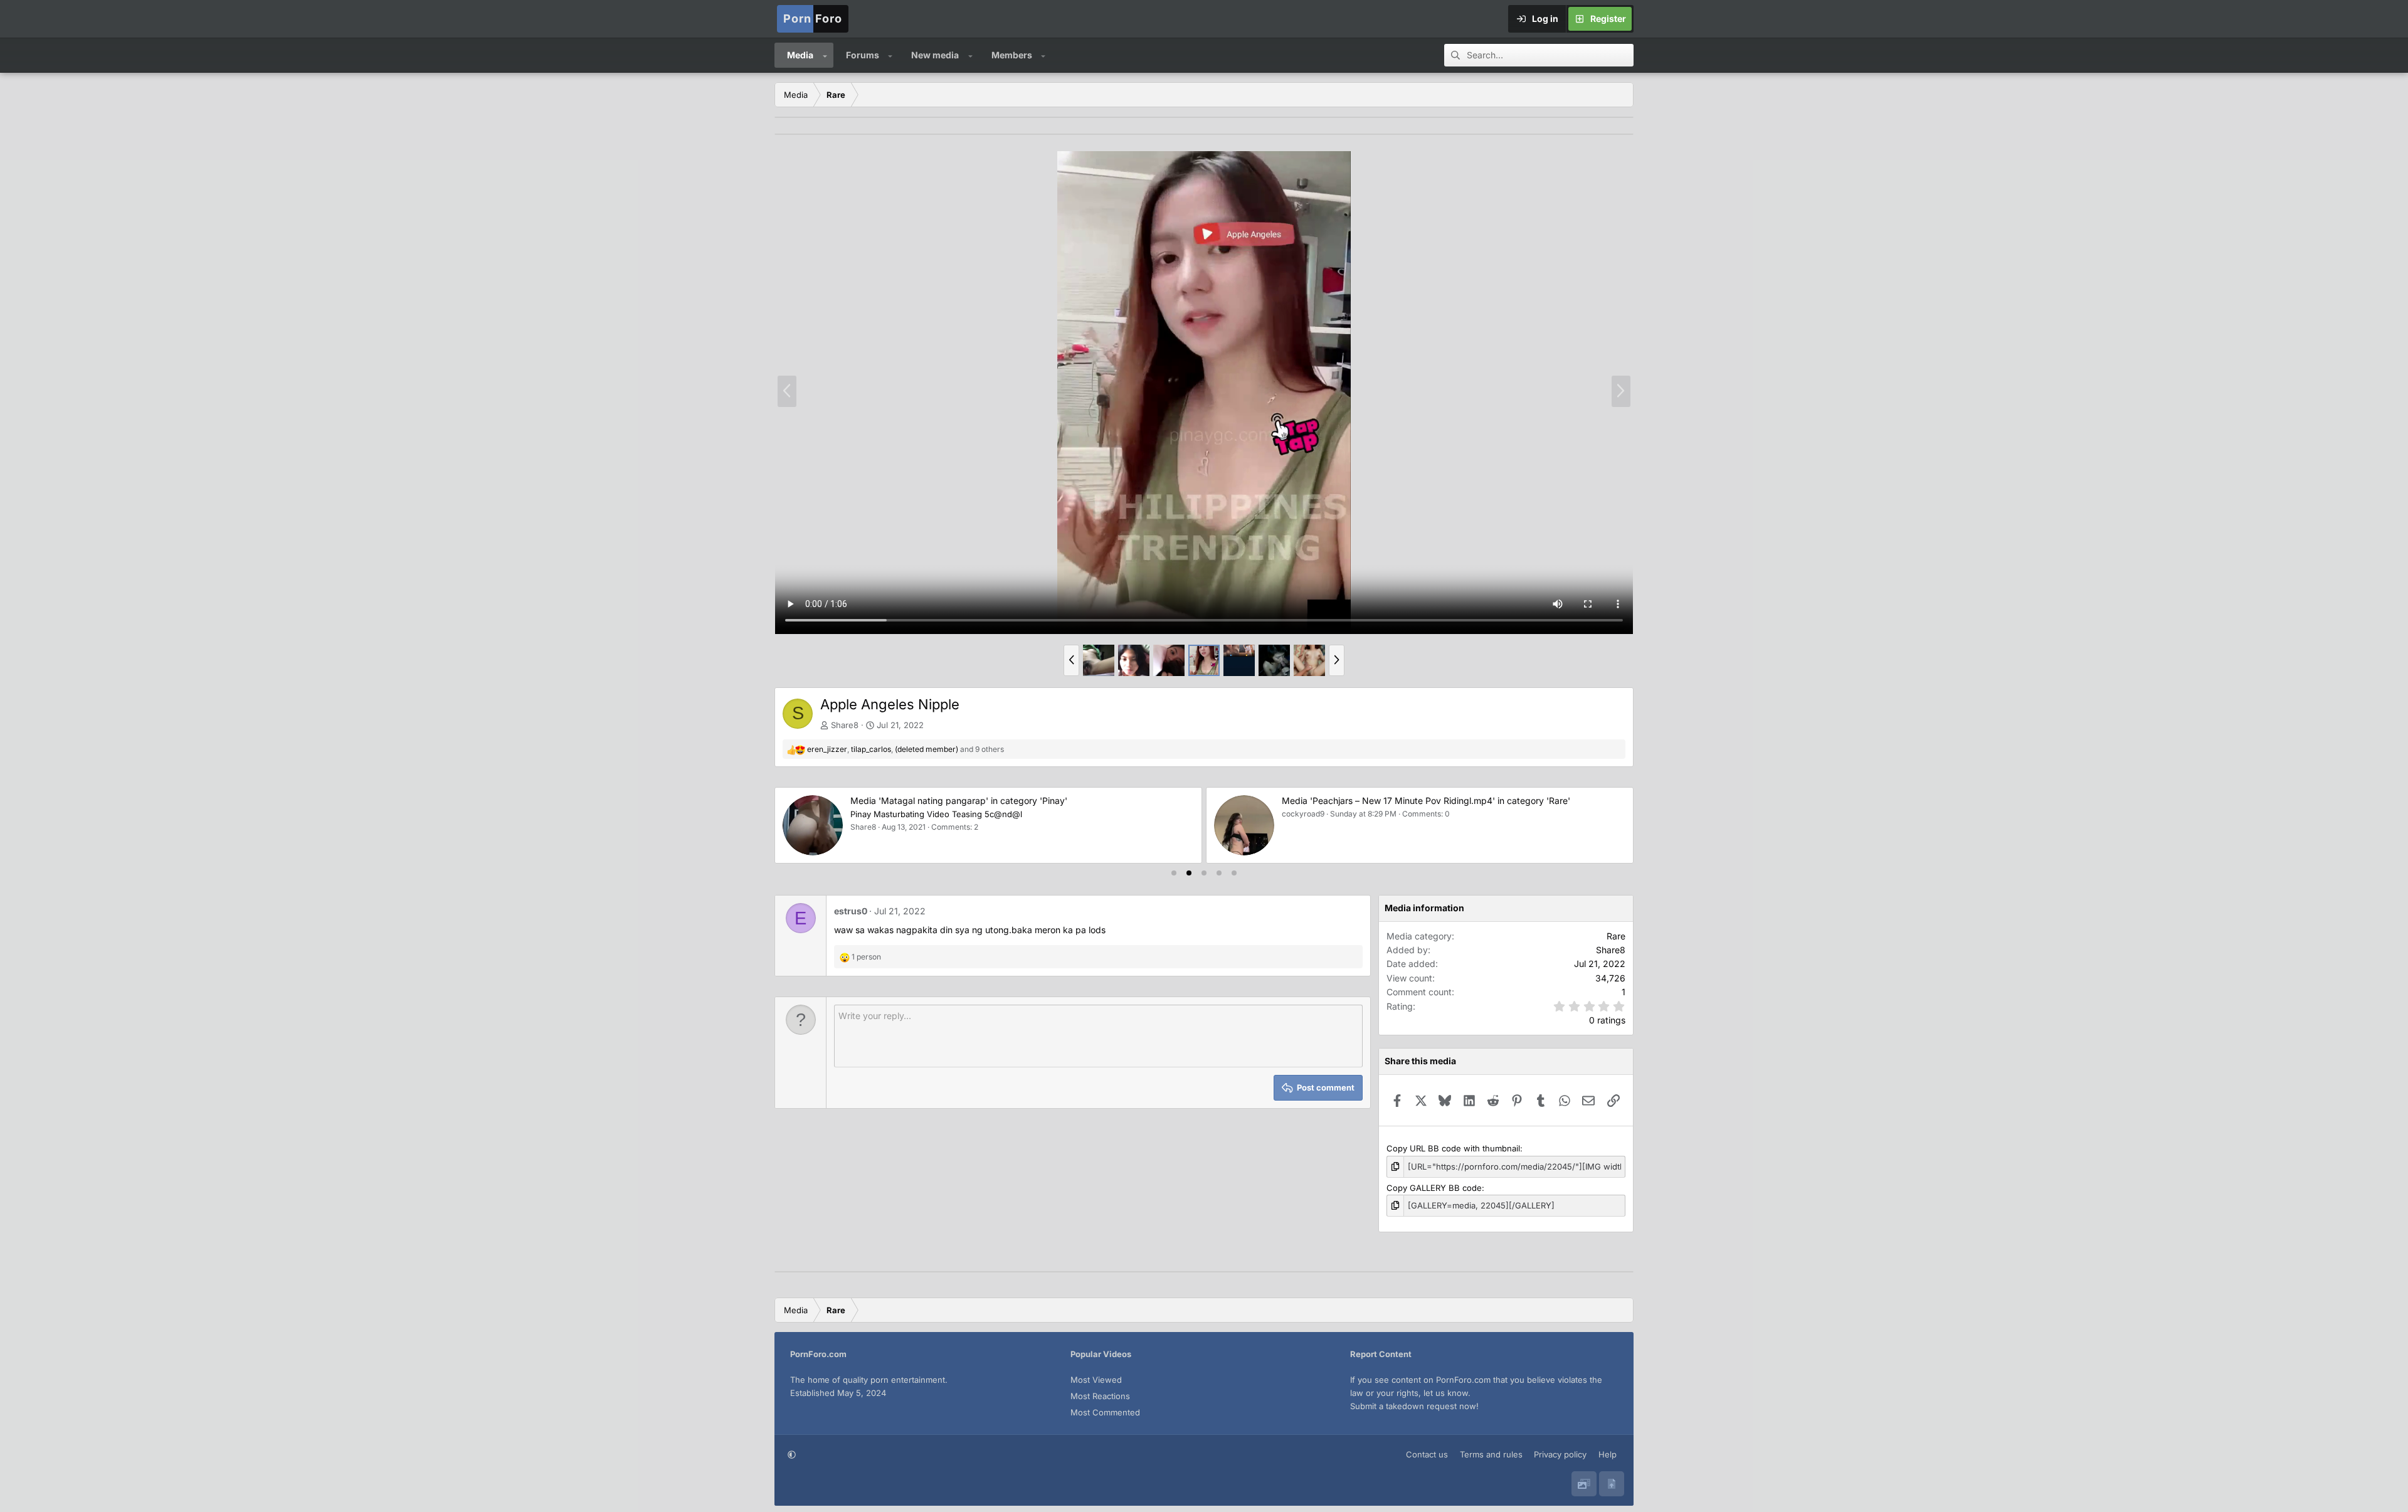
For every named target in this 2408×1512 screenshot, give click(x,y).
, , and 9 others (906, 749)
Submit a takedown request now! (1414, 1406)
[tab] (1174, 873)
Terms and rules (1491, 1454)
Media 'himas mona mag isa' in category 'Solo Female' (962, 801)
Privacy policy (1560, 1454)
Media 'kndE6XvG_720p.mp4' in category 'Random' (1390, 801)
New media (935, 55)
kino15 (1294, 814)
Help (1608, 1454)
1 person (866, 957)
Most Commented (1105, 1412)
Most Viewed (1096, 1380)
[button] (825, 55)
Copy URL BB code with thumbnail (1453, 1148)
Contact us (1427, 1454)
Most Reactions (1100, 1396)
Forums (863, 55)
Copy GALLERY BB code (1434, 1188)
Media (800, 55)
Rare (1616, 936)
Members (1012, 55)
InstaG (862, 814)
